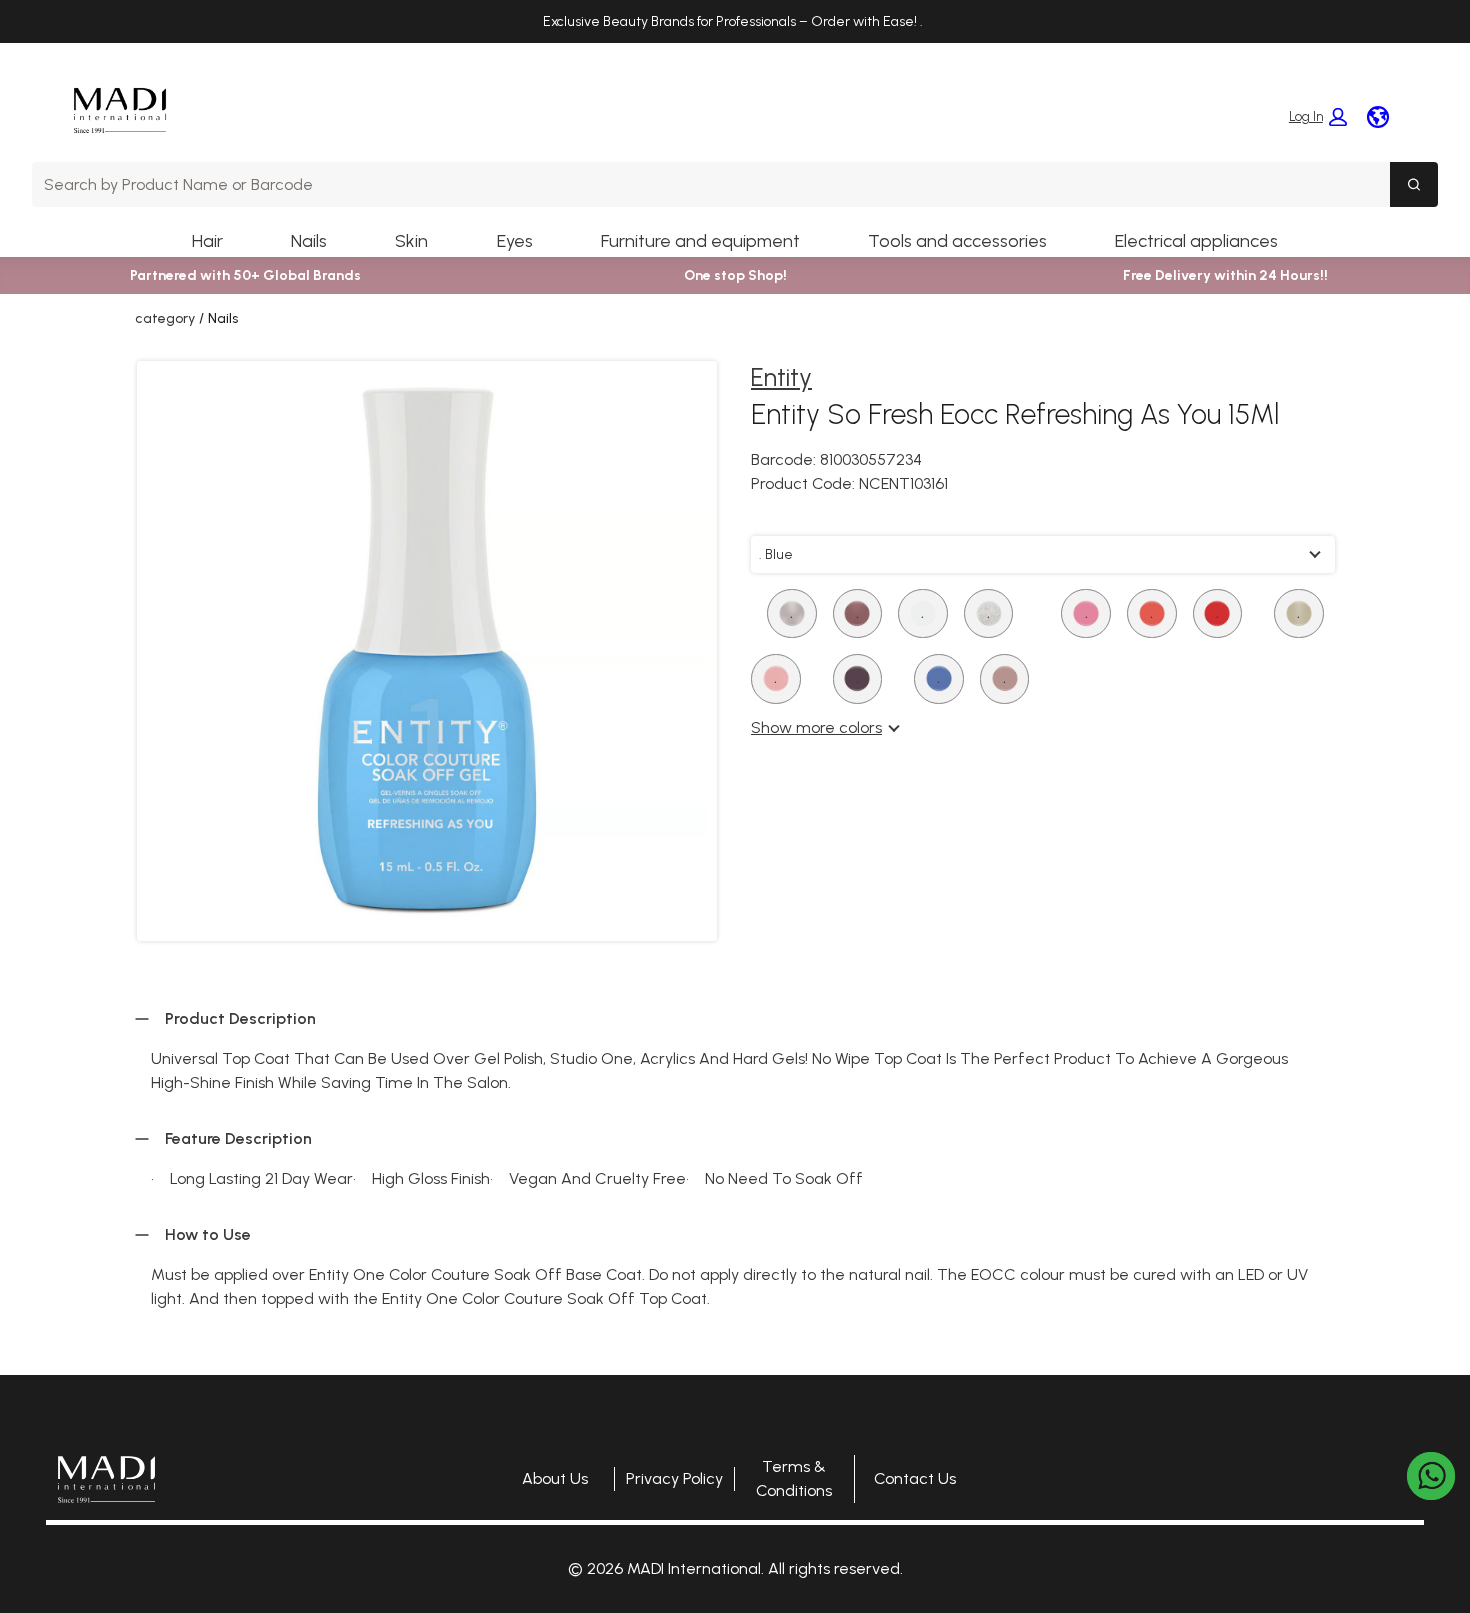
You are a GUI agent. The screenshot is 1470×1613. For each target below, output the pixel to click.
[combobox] (711, 184)
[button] (1318, 117)
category (165, 318)
